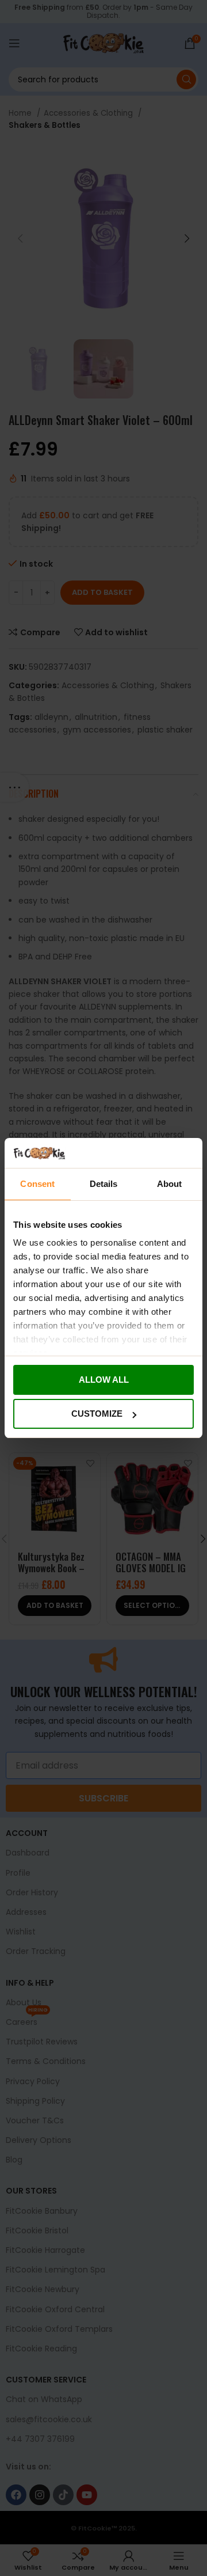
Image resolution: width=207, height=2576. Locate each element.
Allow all (104, 1380)
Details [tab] (104, 1184)
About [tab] (170, 1184)
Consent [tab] (37, 1184)
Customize (97, 1414)
